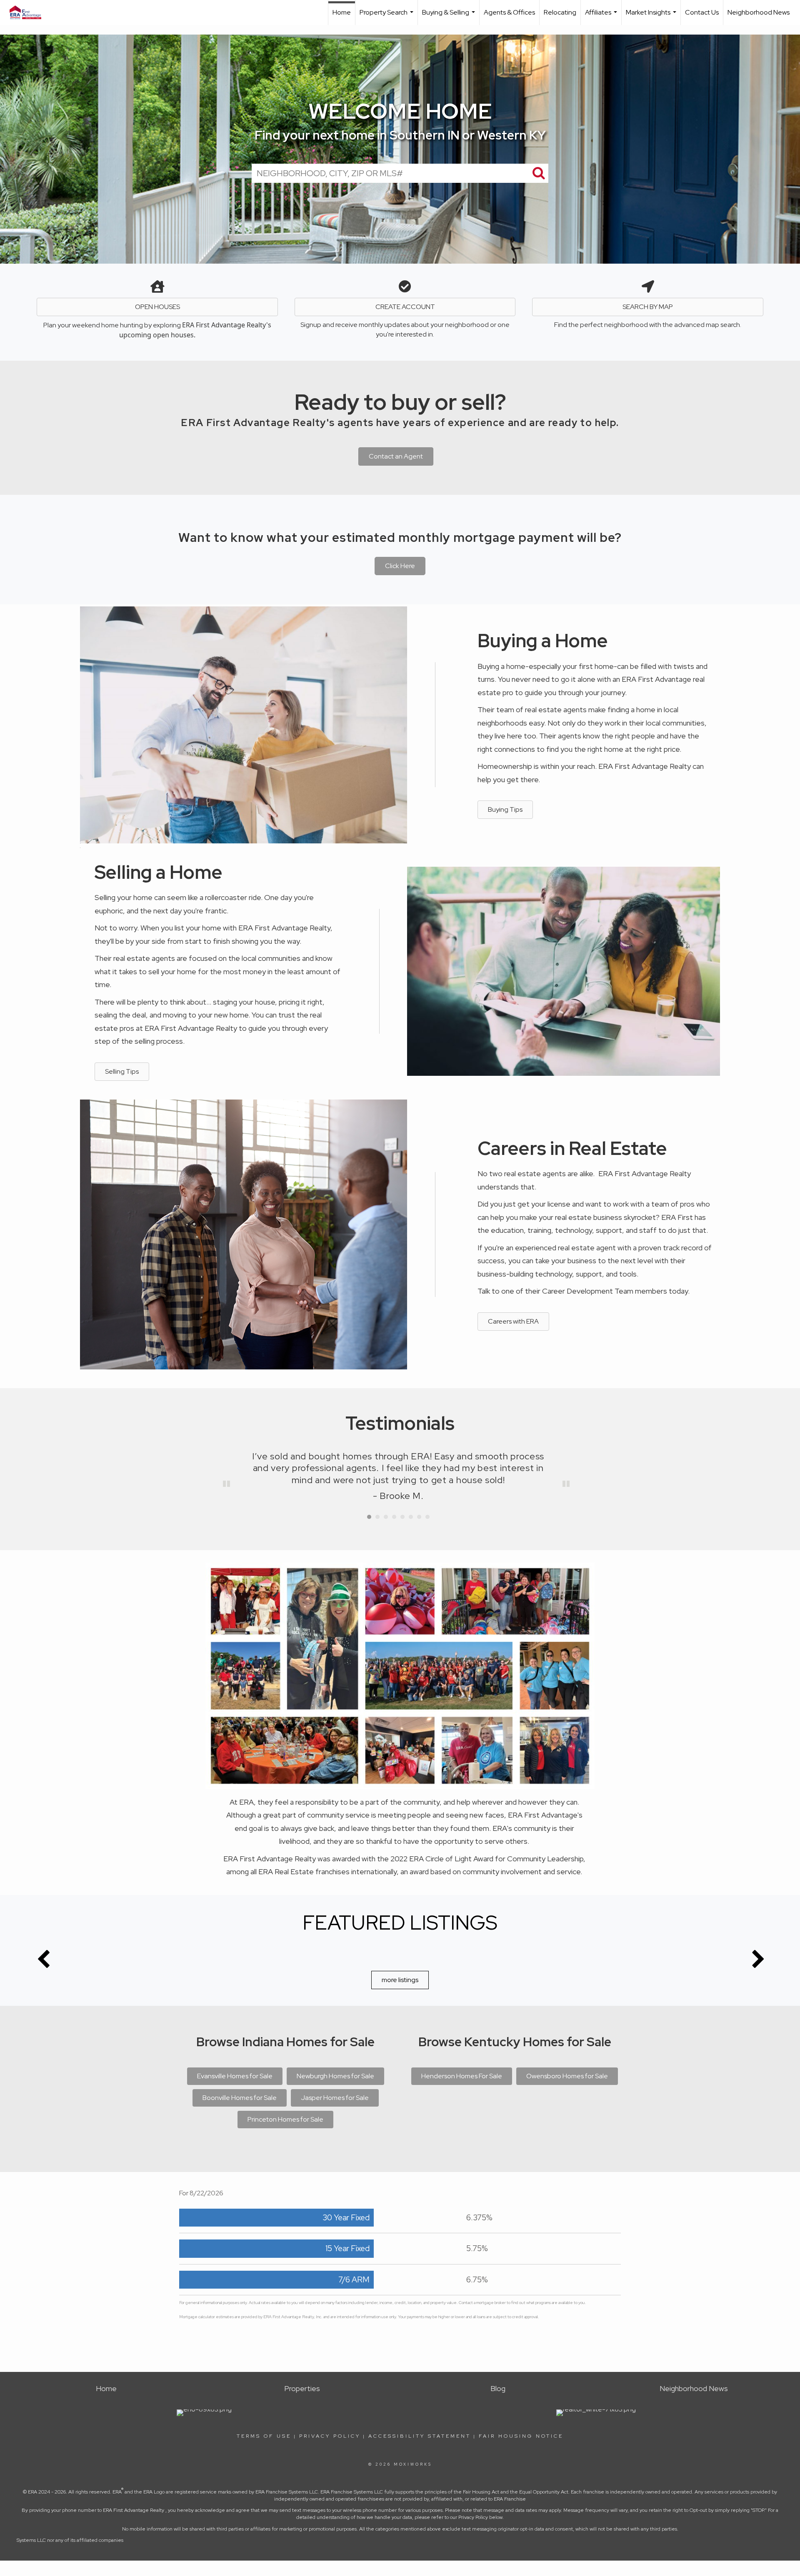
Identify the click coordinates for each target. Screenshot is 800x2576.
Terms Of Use (264, 2436)
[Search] (539, 173)
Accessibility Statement (420, 2436)
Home (342, 12)
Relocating (560, 12)
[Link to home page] (30, 12)
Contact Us (702, 12)
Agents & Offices (509, 12)
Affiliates (602, 16)
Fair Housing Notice (521, 2436)
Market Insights (652, 16)
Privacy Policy (330, 2436)
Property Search (387, 16)
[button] (400, 566)
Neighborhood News (759, 12)
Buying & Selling (450, 16)
